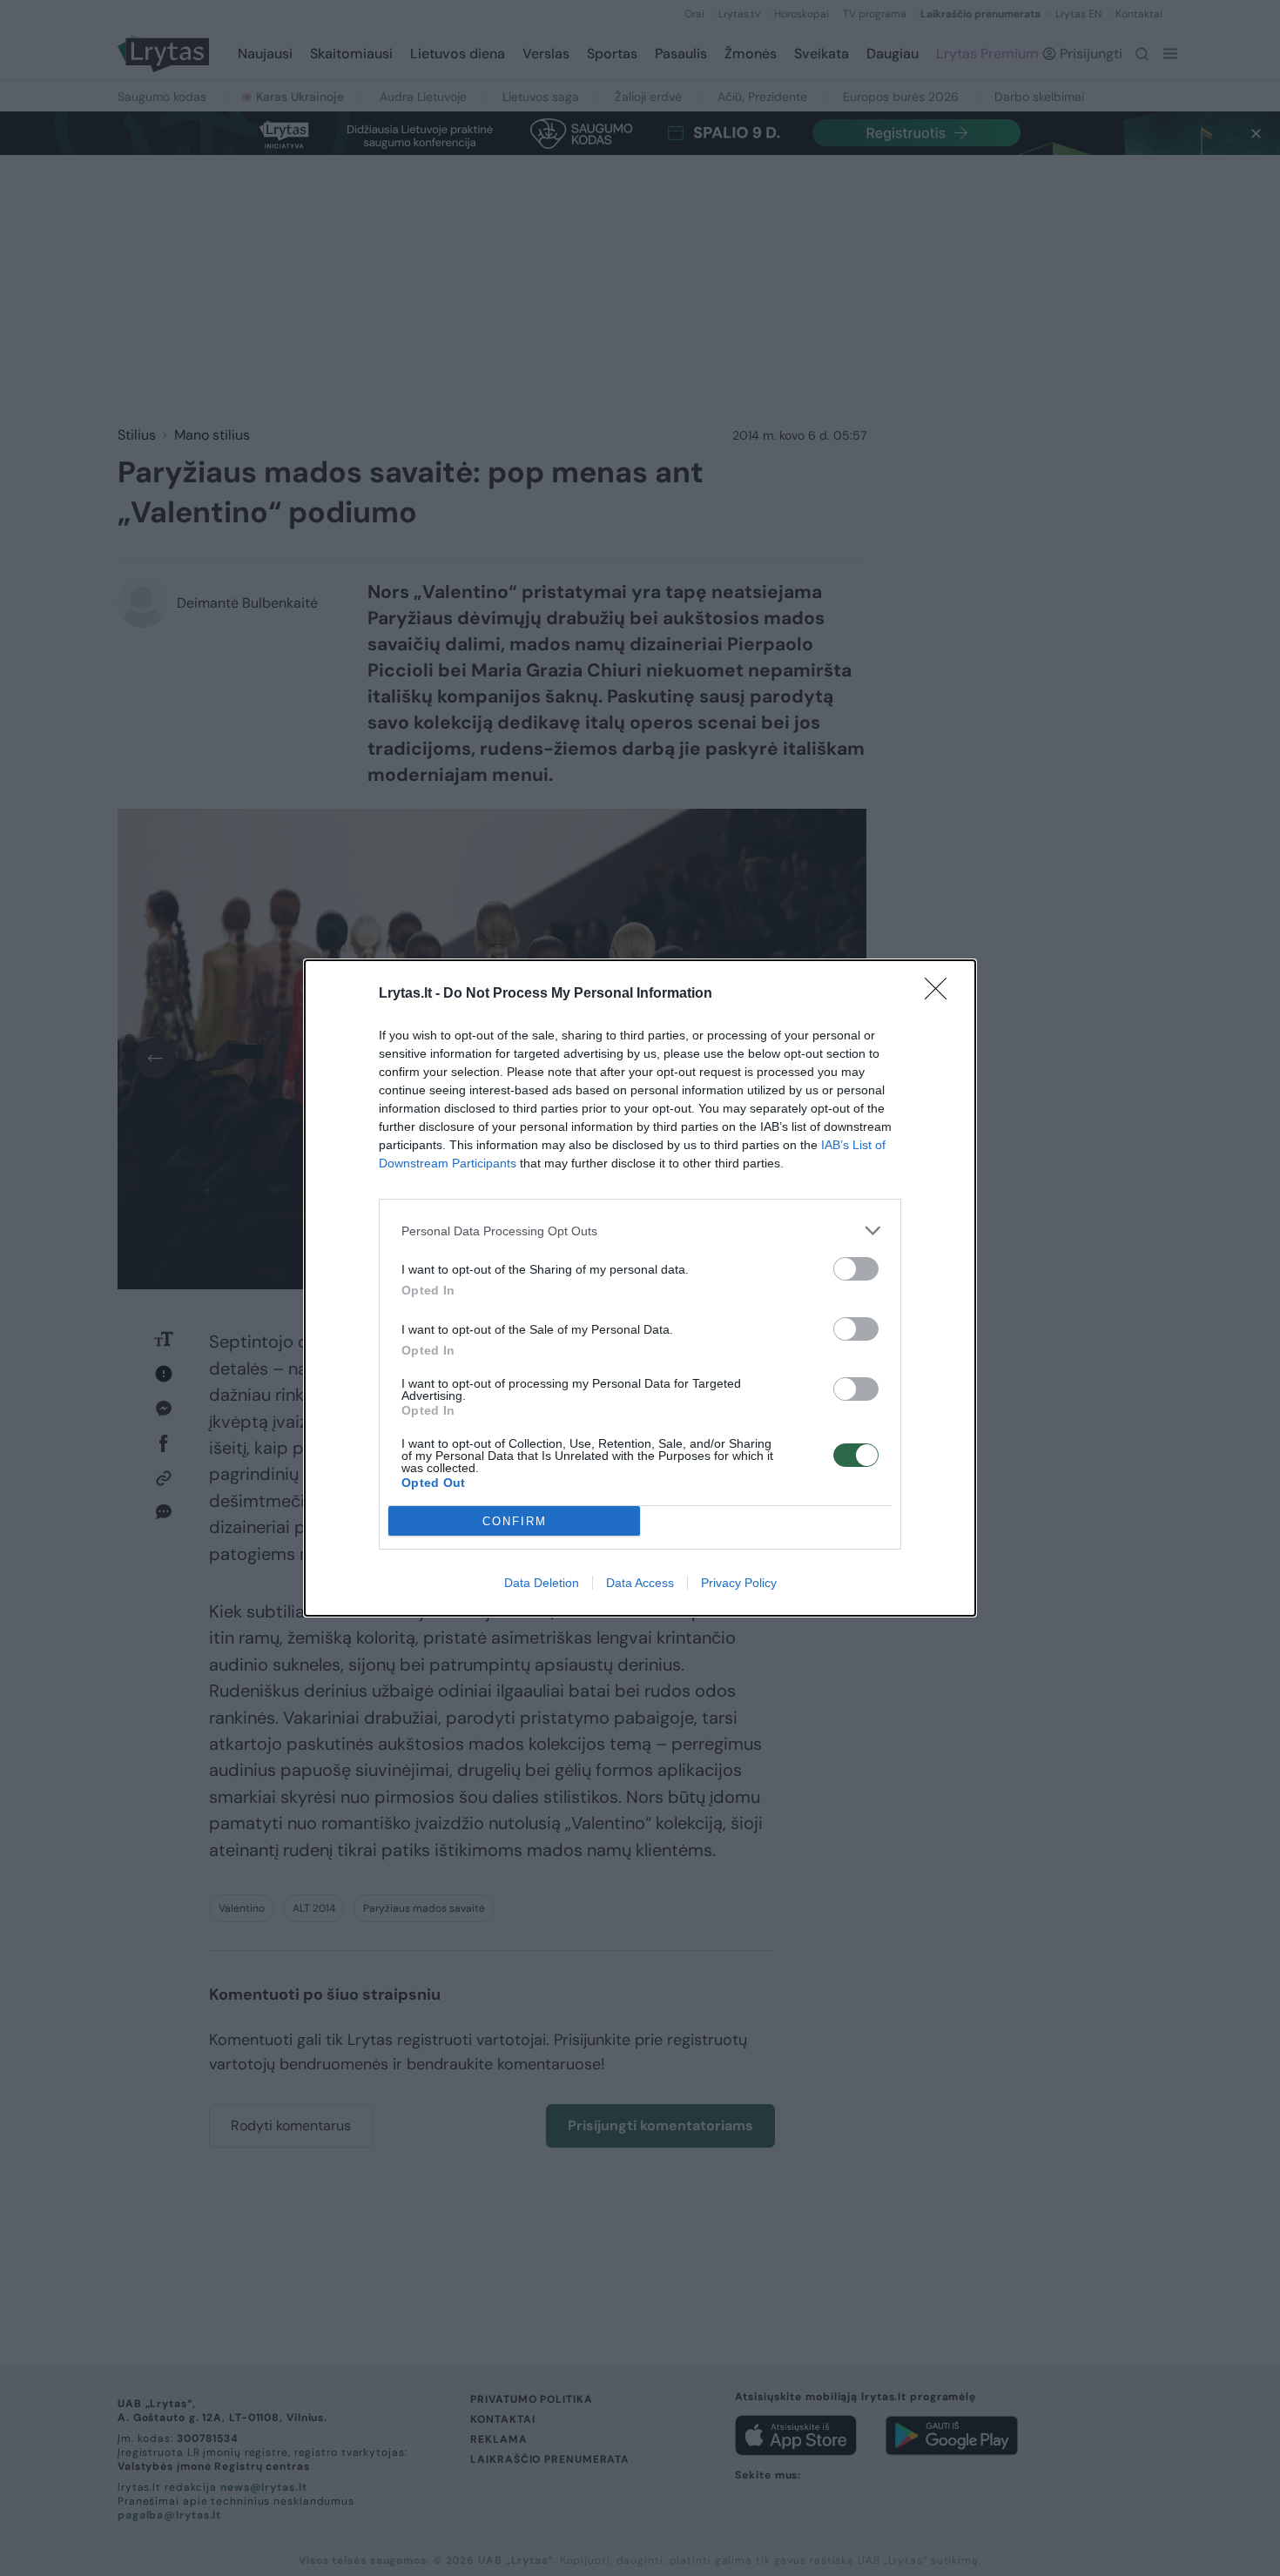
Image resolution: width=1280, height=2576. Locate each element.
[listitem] (640, 1231)
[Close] (941, 994)
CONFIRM (515, 1521)
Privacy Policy (739, 1583)
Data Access (640, 1583)
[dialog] (640, 1288)
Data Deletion (542, 1583)
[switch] (856, 1269)
